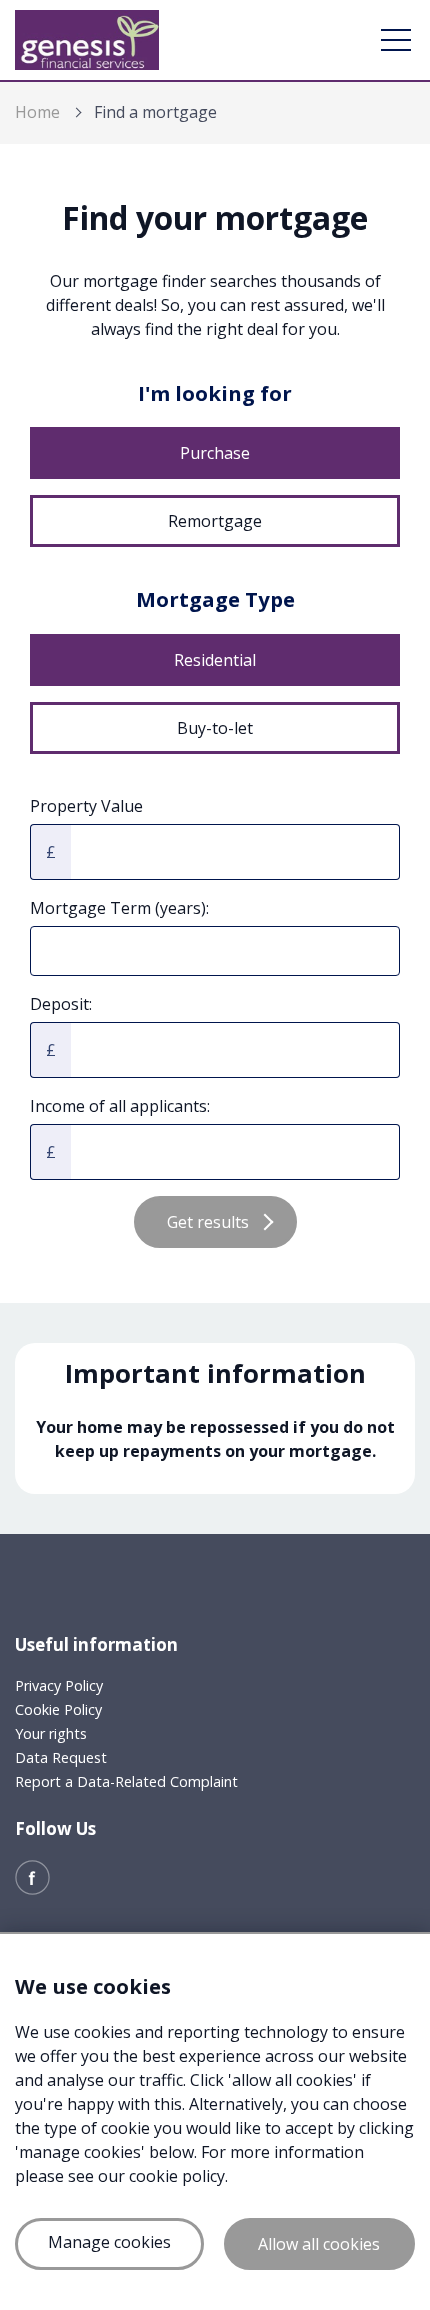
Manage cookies (109, 2242)
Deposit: (61, 1004)
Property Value (86, 806)
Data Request (61, 1757)
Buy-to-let (215, 728)
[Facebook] (32, 1876)
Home (37, 112)
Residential (215, 660)
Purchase (215, 453)
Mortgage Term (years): (119, 908)
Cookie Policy (58, 1709)
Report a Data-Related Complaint (126, 1781)
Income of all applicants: (120, 1106)
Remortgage (215, 521)
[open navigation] (396, 40)
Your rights (51, 1733)
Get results (208, 1222)
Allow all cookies (319, 2244)
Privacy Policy (59, 1685)
